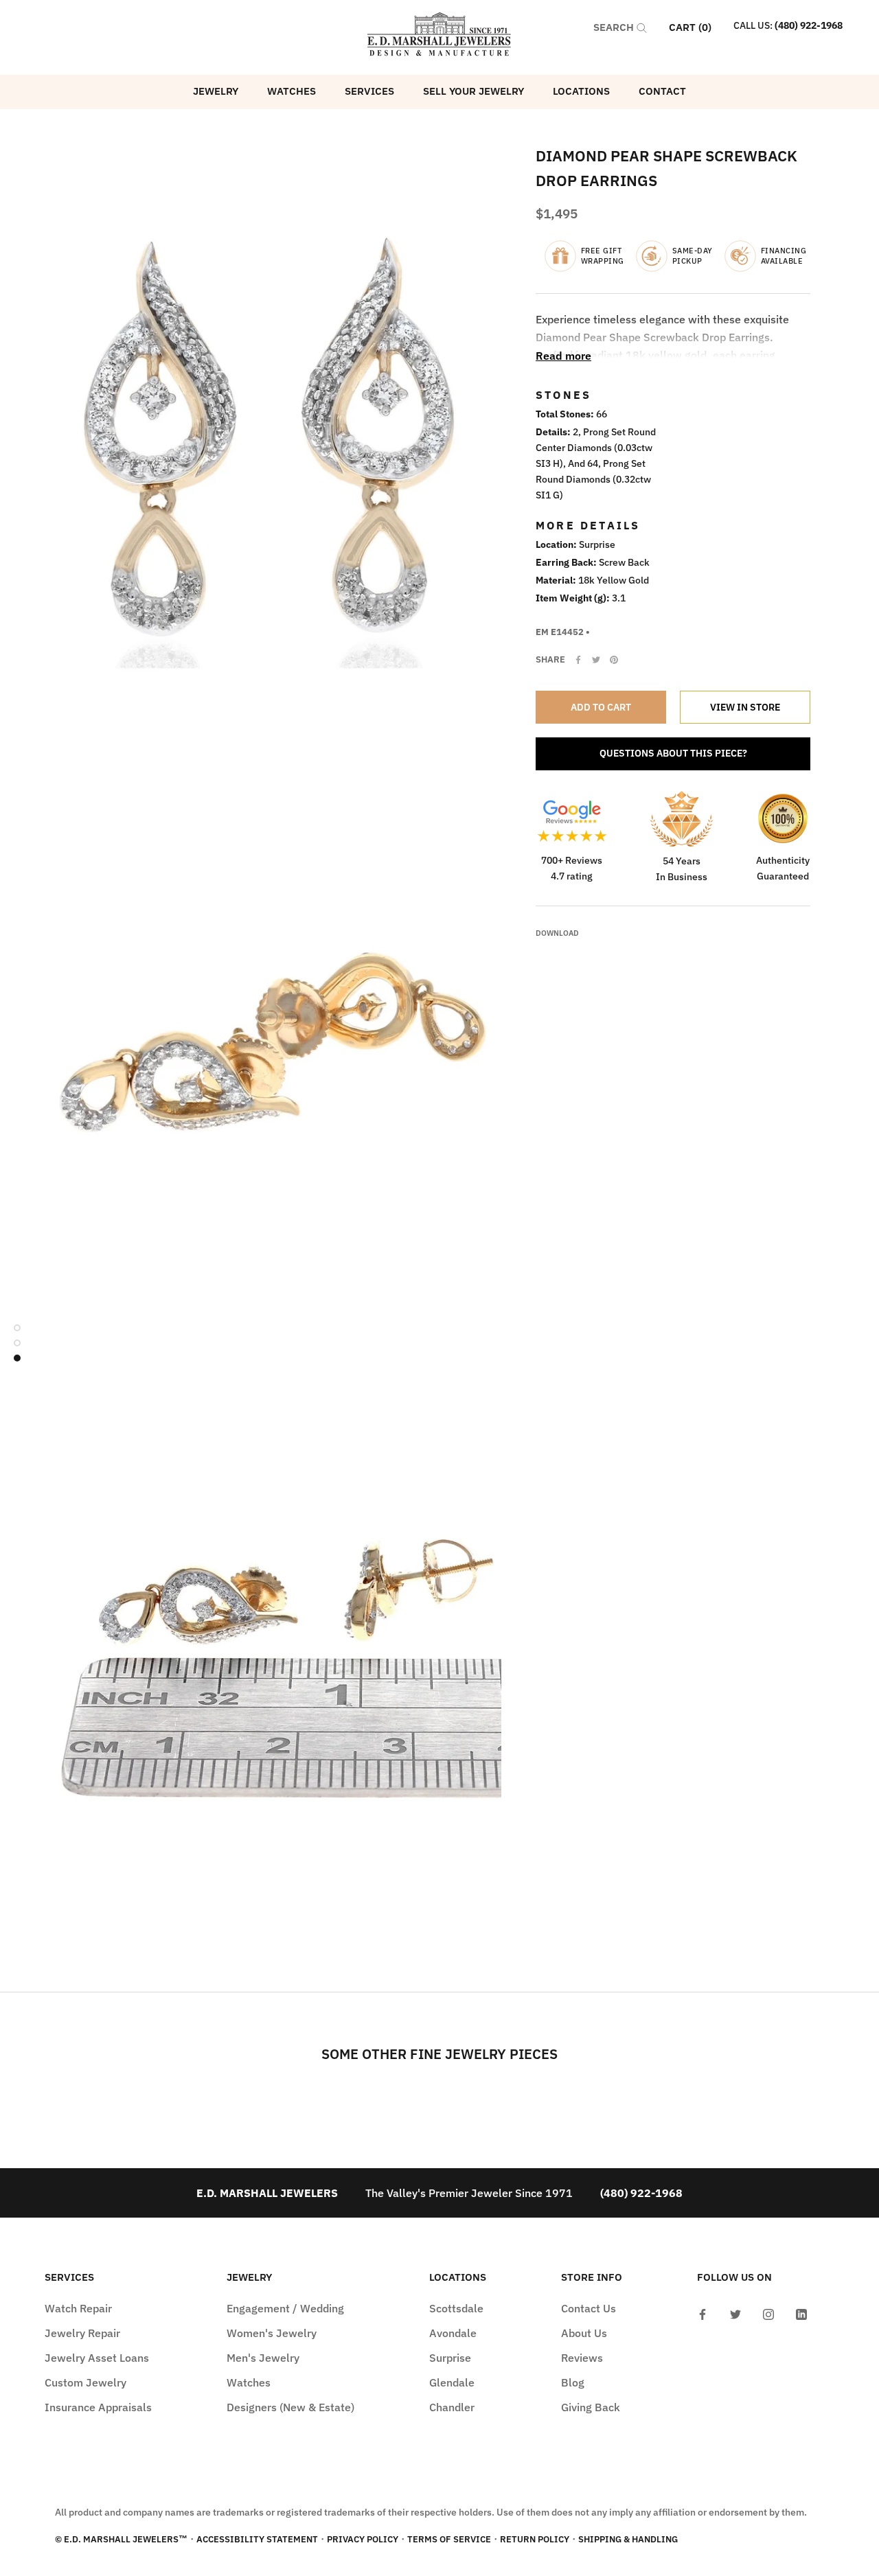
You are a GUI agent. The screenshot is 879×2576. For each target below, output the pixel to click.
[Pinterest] (614, 660)
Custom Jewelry (85, 2382)
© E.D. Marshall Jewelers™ (121, 2539)
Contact (662, 91)
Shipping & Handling (628, 2539)
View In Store (745, 707)
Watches (292, 91)
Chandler (452, 2407)
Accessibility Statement (257, 2539)
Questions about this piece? (673, 753)
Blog (573, 2382)
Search (615, 27)
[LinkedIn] (801, 2313)
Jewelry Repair (82, 2333)
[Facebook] (578, 660)
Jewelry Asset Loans (97, 2358)
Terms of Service (449, 2539)
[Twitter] (596, 660)
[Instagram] (768, 2313)
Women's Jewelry (272, 2333)
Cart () (690, 27)
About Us (584, 2333)
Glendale (452, 2382)
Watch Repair (78, 2308)
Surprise (450, 2358)
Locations (581, 91)
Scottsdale (456, 2308)
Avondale (453, 2333)
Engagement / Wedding (285, 2308)
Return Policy (535, 2539)
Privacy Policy (363, 2539)
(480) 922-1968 (809, 25)
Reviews (582, 2358)
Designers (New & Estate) (290, 2407)
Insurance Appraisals (98, 2407)
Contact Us (589, 2308)
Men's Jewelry (263, 2358)
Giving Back (591, 2407)
